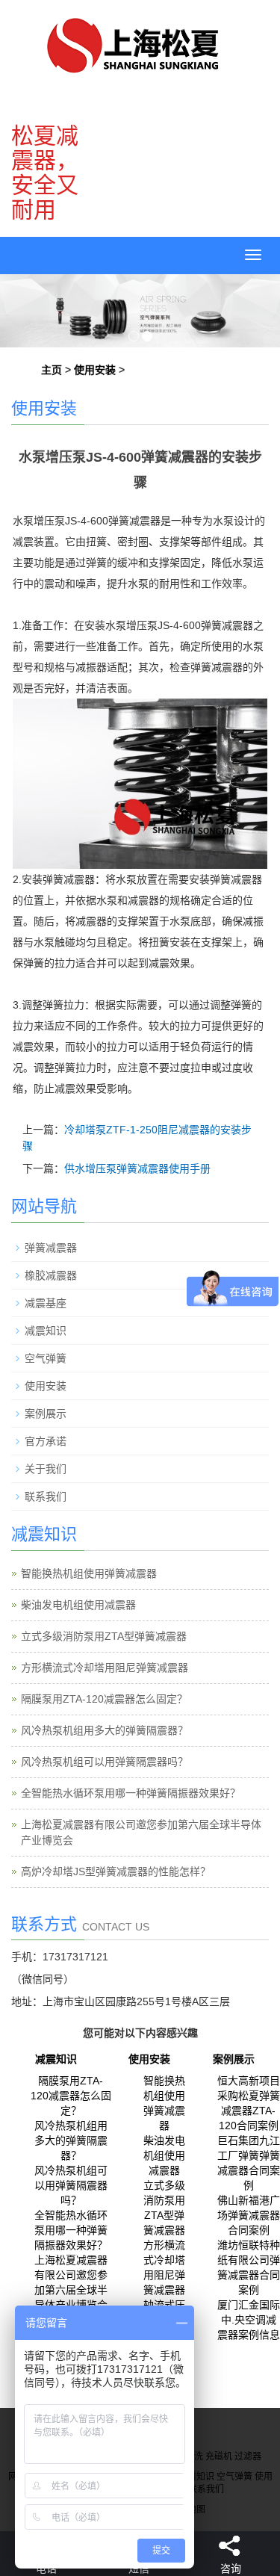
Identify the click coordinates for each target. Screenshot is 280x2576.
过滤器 (248, 2456)
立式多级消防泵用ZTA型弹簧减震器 (104, 1636)
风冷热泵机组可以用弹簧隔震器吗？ (105, 1762)
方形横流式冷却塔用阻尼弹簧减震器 (105, 1668)
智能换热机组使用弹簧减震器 (89, 1573)
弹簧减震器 (51, 1248)
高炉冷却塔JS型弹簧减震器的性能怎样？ (116, 1871)
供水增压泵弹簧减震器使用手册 (137, 1168)
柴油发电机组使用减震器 (78, 1605)
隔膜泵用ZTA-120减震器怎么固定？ (104, 1699)
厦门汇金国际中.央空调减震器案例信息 (249, 2320)
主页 (52, 370)
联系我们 (46, 1496)
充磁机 (219, 2456)
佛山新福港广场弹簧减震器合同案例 (249, 2215)
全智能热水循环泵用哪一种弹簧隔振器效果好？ (131, 1793)
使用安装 (95, 370)
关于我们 (46, 1469)
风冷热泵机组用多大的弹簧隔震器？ (105, 1730)
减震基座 (46, 1303)
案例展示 (46, 1414)
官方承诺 (46, 1441)
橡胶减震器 (51, 1275)
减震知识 (46, 1331)
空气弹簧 (46, 1358)
